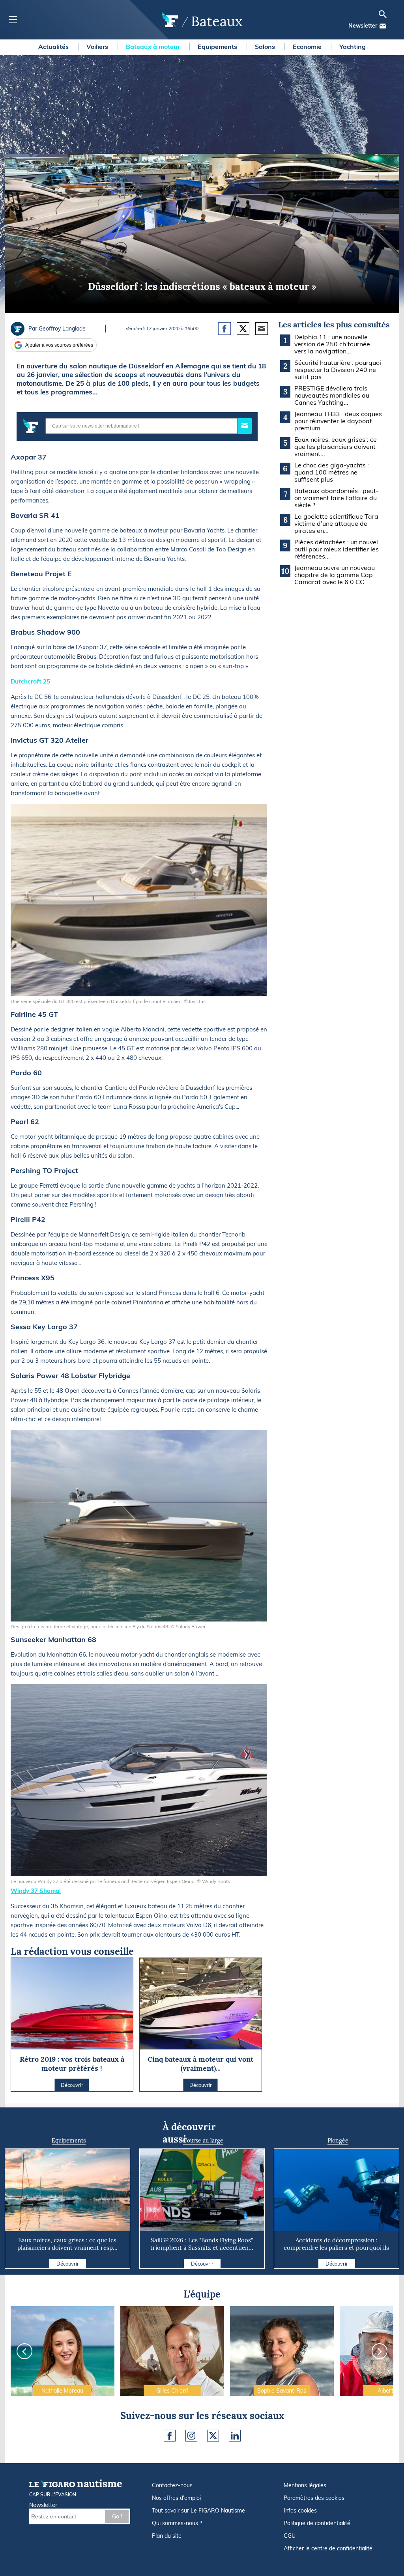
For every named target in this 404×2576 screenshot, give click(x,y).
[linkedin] (235, 2436)
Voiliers (98, 47)
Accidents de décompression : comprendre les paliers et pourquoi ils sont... (336, 2248)
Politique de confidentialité (317, 2523)
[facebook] (170, 2436)
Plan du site (167, 2536)
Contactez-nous (172, 2485)
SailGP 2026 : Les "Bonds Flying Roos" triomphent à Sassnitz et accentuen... (202, 2244)
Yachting (353, 47)
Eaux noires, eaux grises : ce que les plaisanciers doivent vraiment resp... (67, 2244)
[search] (383, 14)
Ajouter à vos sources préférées (59, 345)
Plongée (338, 2141)
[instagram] (191, 2436)
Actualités (54, 47)
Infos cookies (300, 2511)
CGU (290, 2536)
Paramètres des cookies (314, 2498)
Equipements (218, 47)
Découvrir (68, 2264)
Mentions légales (305, 2485)
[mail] (383, 26)
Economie (308, 47)
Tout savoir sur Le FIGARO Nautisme (198, 2511)
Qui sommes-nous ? (177, 2523)
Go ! (117, 2516)
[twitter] (213, 2436)
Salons (266, 47)
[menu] (13, 20)
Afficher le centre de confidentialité (328, 2548)
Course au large (203, 2141)
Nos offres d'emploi (176, 2498)
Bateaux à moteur (154, 47)
